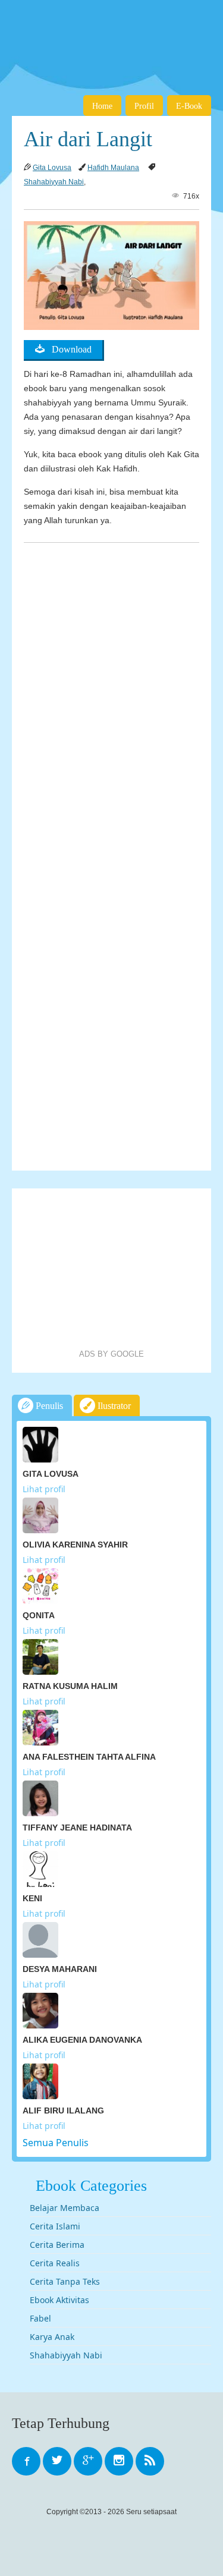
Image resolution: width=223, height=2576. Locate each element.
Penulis (48, 1406)
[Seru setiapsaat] (111, 36)
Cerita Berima (57, 2245)
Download (68, 349)
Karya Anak (52, 2337)
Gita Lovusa (52, 168)
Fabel (40, 2318)
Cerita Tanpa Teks (65, 2281)
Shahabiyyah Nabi (54, 182)
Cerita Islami (55, 2226)
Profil (144, 106)
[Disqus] (111, 697)
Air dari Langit (88, 139)
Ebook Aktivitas (59, 2300)
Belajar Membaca (65, 2208)
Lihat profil (44, 1489)
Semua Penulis (56, 2143)
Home (102, 106)
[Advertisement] (112, 1269)
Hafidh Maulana (113, 168)
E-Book (189, 106)
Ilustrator (113, 1406)
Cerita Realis (55, 2263)
